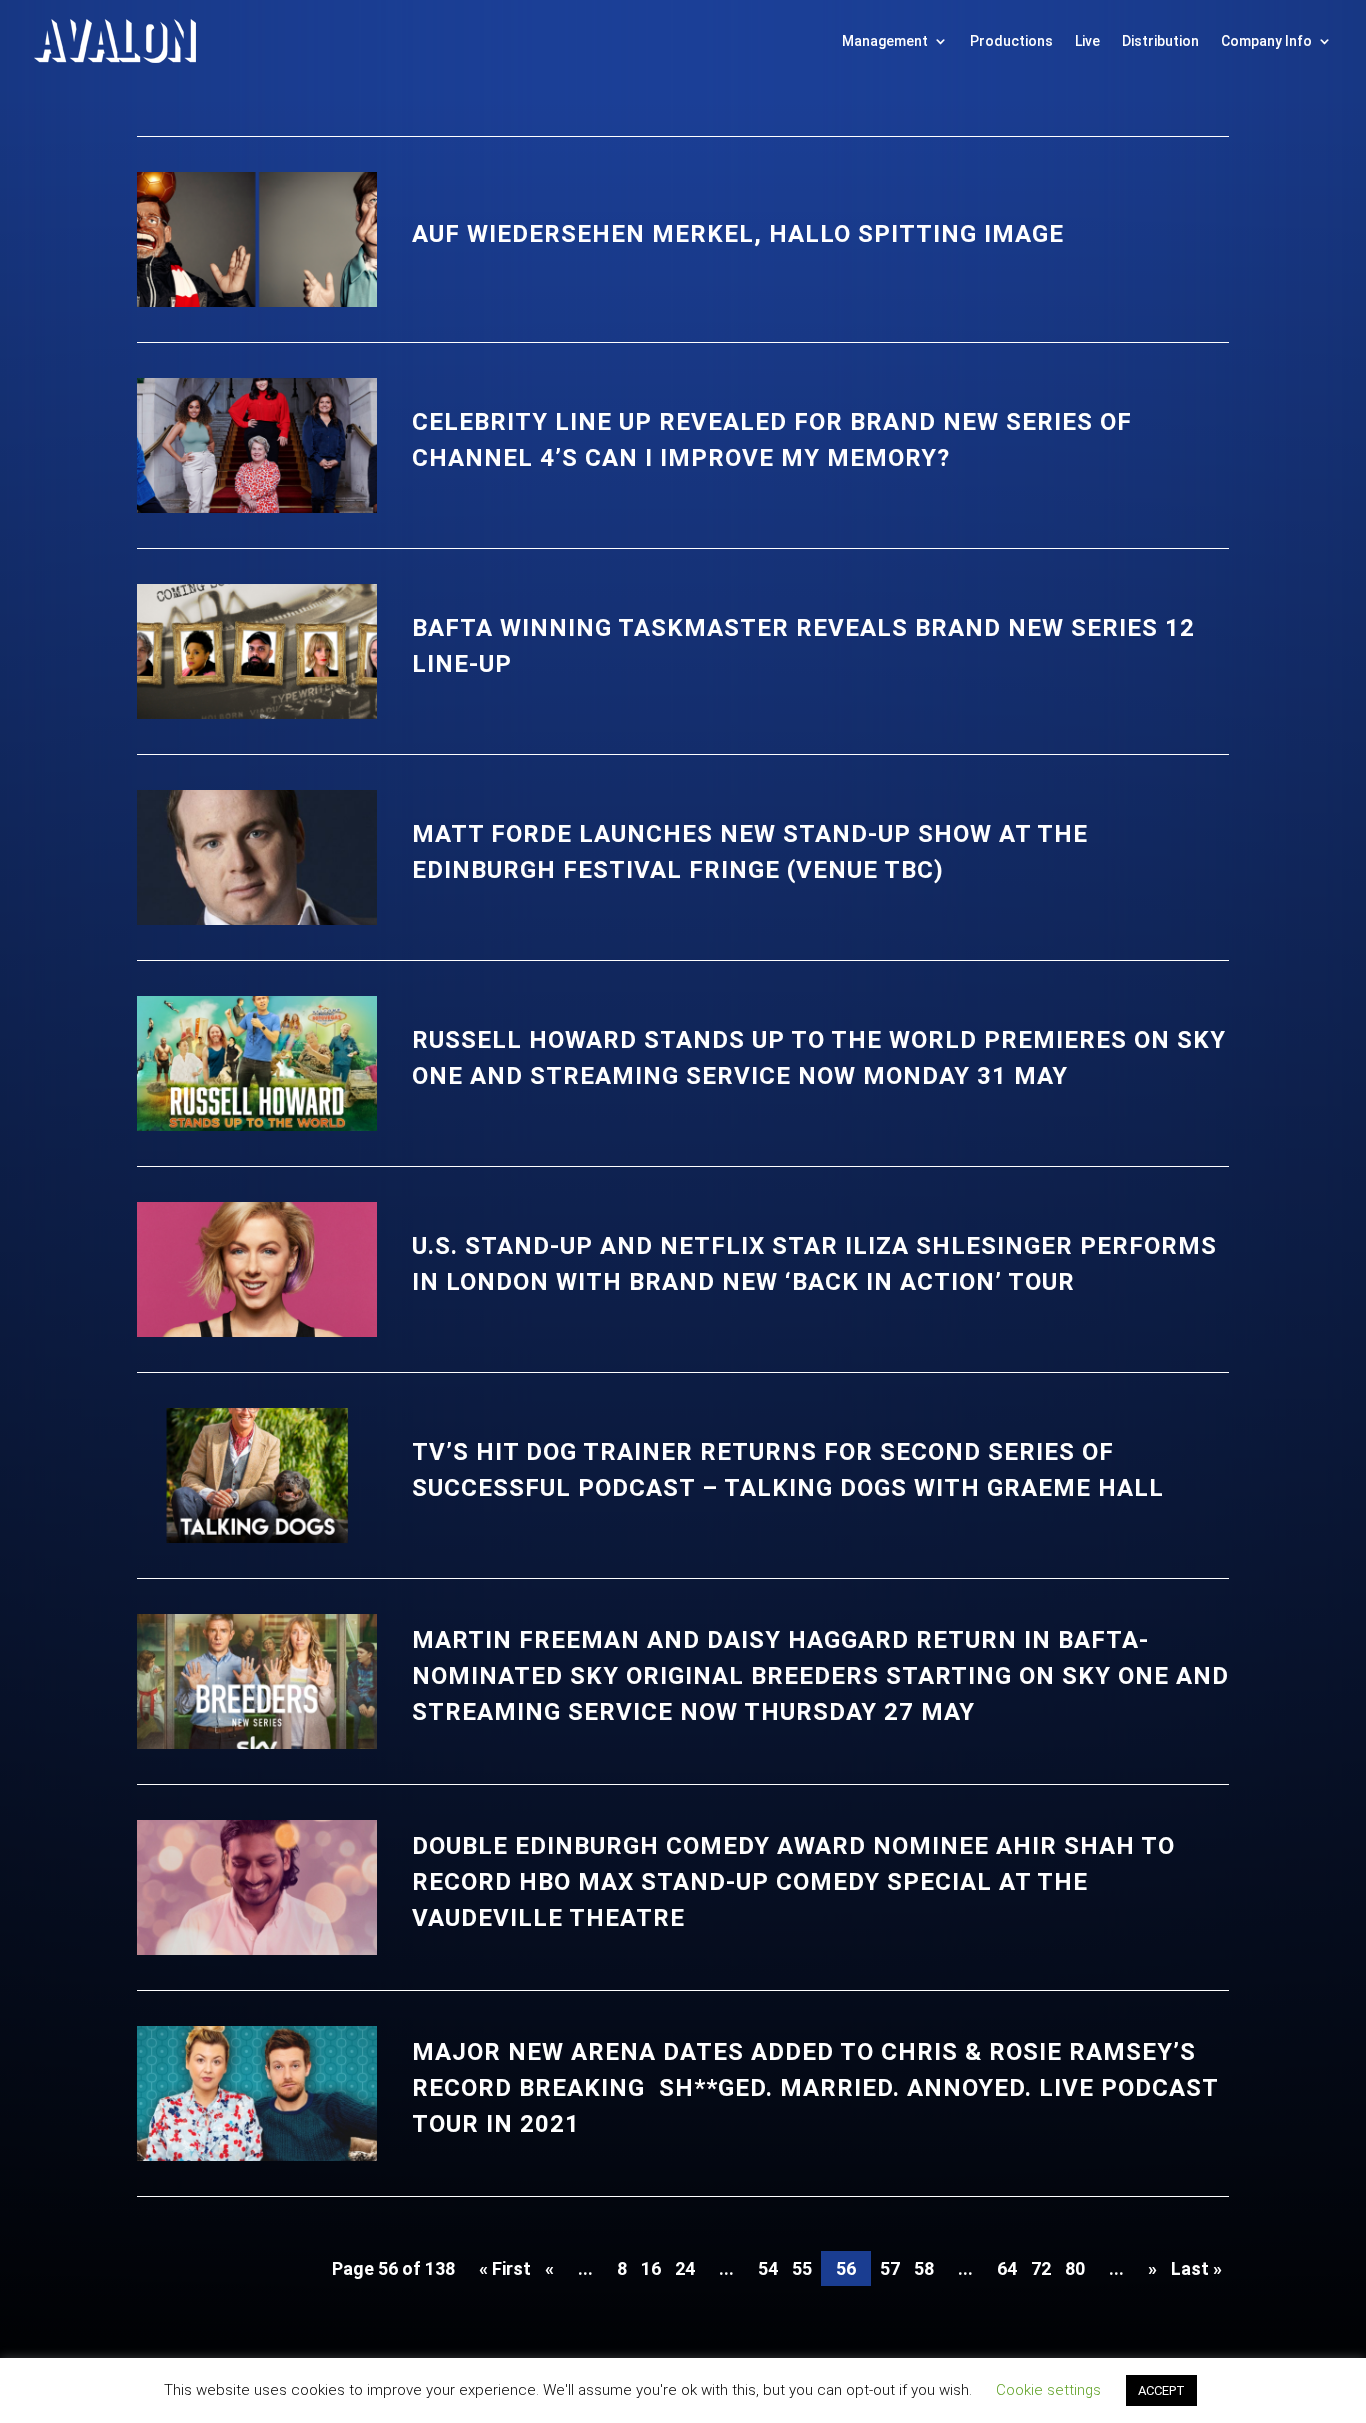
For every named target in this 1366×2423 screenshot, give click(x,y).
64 (1007, 2268)
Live (1087, 41)
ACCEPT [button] (1161, 2390)
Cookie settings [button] (1048, 2390)
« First (505, 2268)
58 (924, 2268)
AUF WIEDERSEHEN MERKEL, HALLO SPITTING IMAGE (738, 234)
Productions (1011, 41)
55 (802, 2268)
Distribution (1160, 41)
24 (685, 2268)
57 (890, 2268)
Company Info (1266, 41)
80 (1075, 2268)
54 (768, 2268)
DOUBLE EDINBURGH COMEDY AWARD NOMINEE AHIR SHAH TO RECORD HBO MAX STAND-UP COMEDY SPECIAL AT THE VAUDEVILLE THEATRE (793, 1882)
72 (1041, 2268)
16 (651, 2268)
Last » (1196, 2268)
